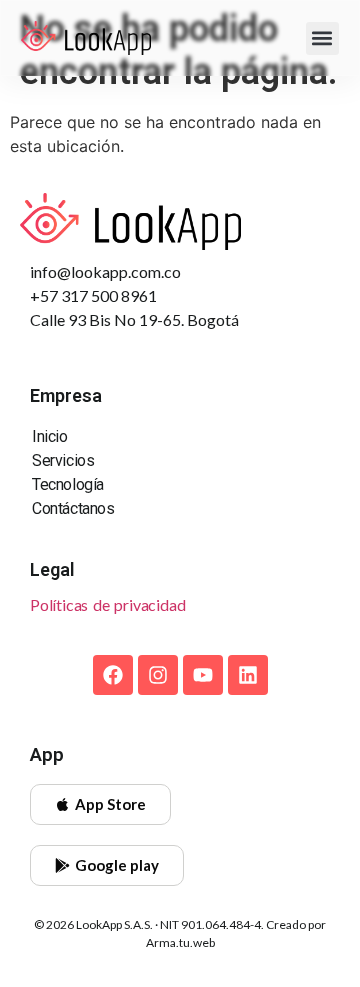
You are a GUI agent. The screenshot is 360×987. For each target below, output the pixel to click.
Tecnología (68, 484)
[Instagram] (158, 675)
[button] (322, 38)
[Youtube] (203, 675)
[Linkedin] (248, 675)
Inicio (50, 436)
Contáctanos (73, 508)
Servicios (63, 460)
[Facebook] (113, 675)
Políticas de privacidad (107, 604)
